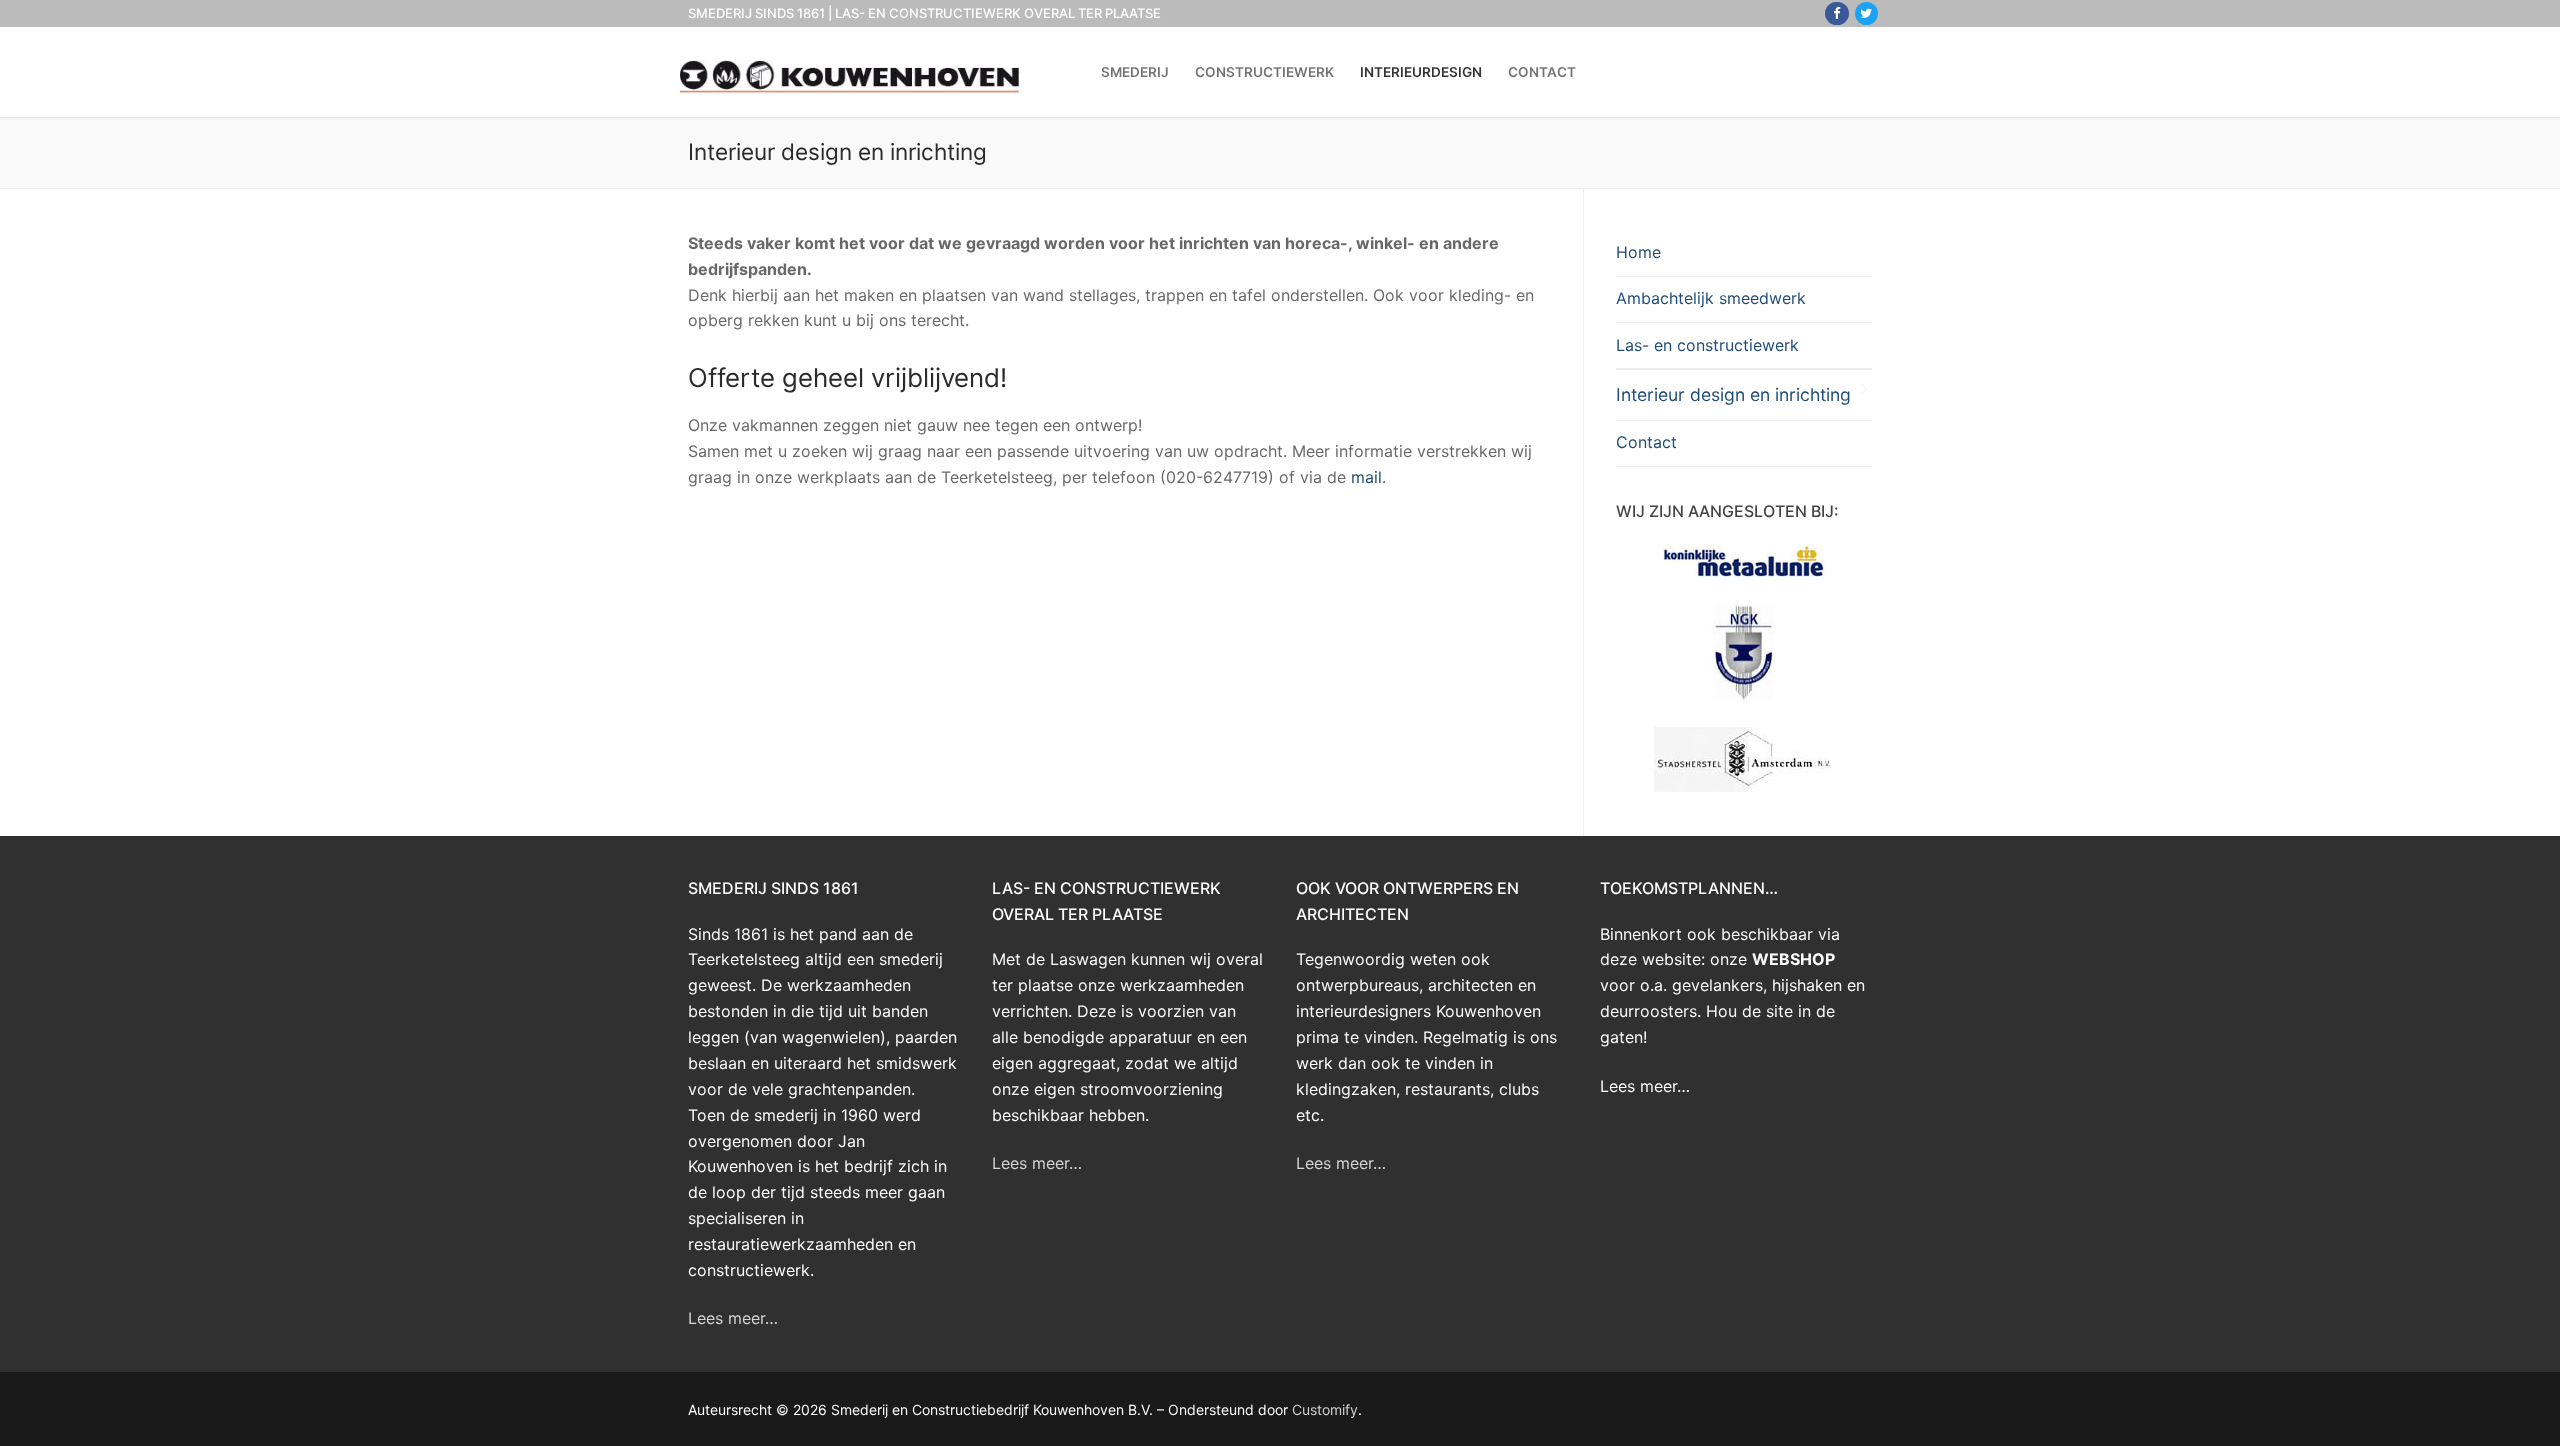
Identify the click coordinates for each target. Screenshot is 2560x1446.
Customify (1325, 1409)
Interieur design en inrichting (1733, 394)
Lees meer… (733, 1318)
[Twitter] (1866, 13)
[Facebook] (1836, 13)
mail (1366, 477)
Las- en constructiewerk (1707, 345)
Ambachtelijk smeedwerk (1711, 298)
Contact (1646, 442)
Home (1638, 252)
